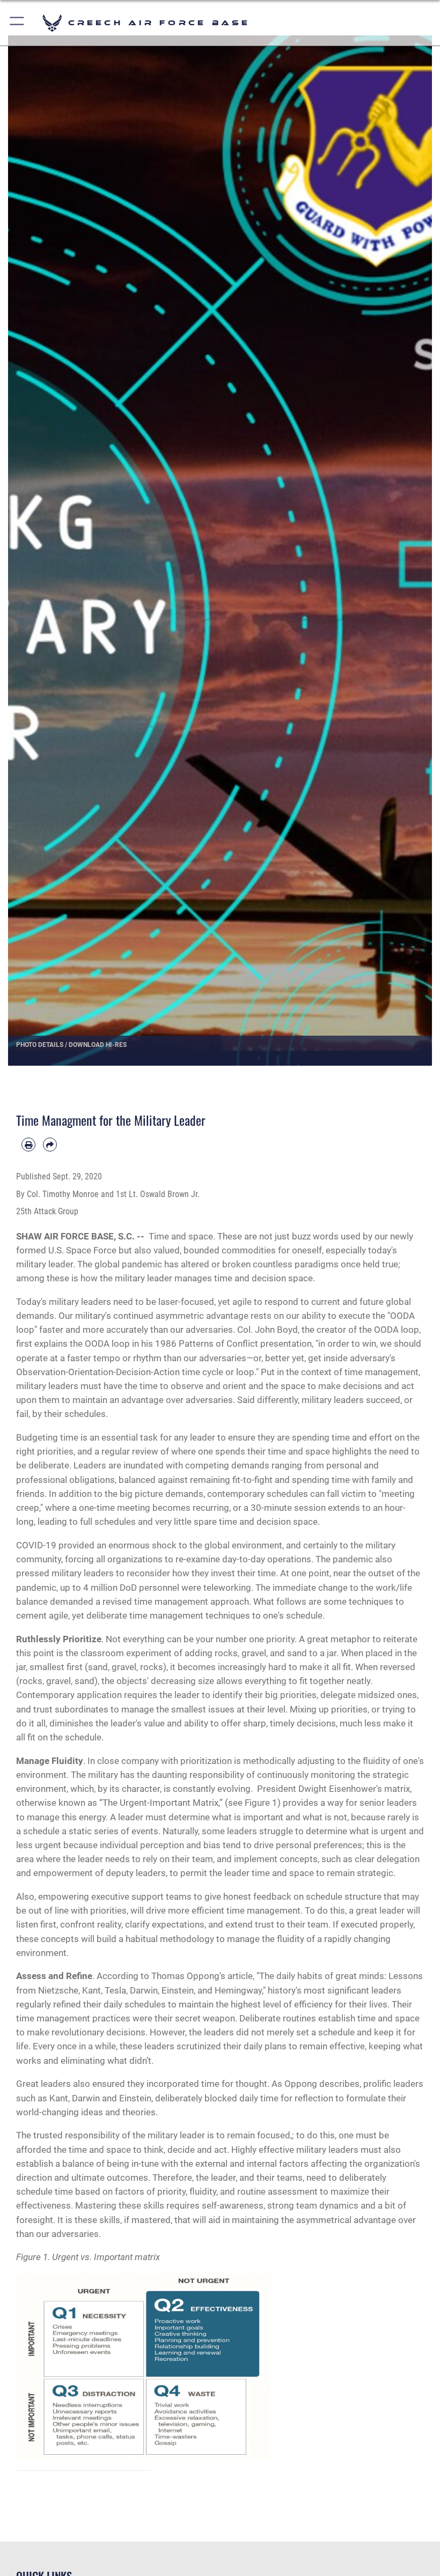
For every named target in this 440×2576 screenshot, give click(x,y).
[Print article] (28, 1145)
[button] (17, 23)
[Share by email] (50, 1145)
